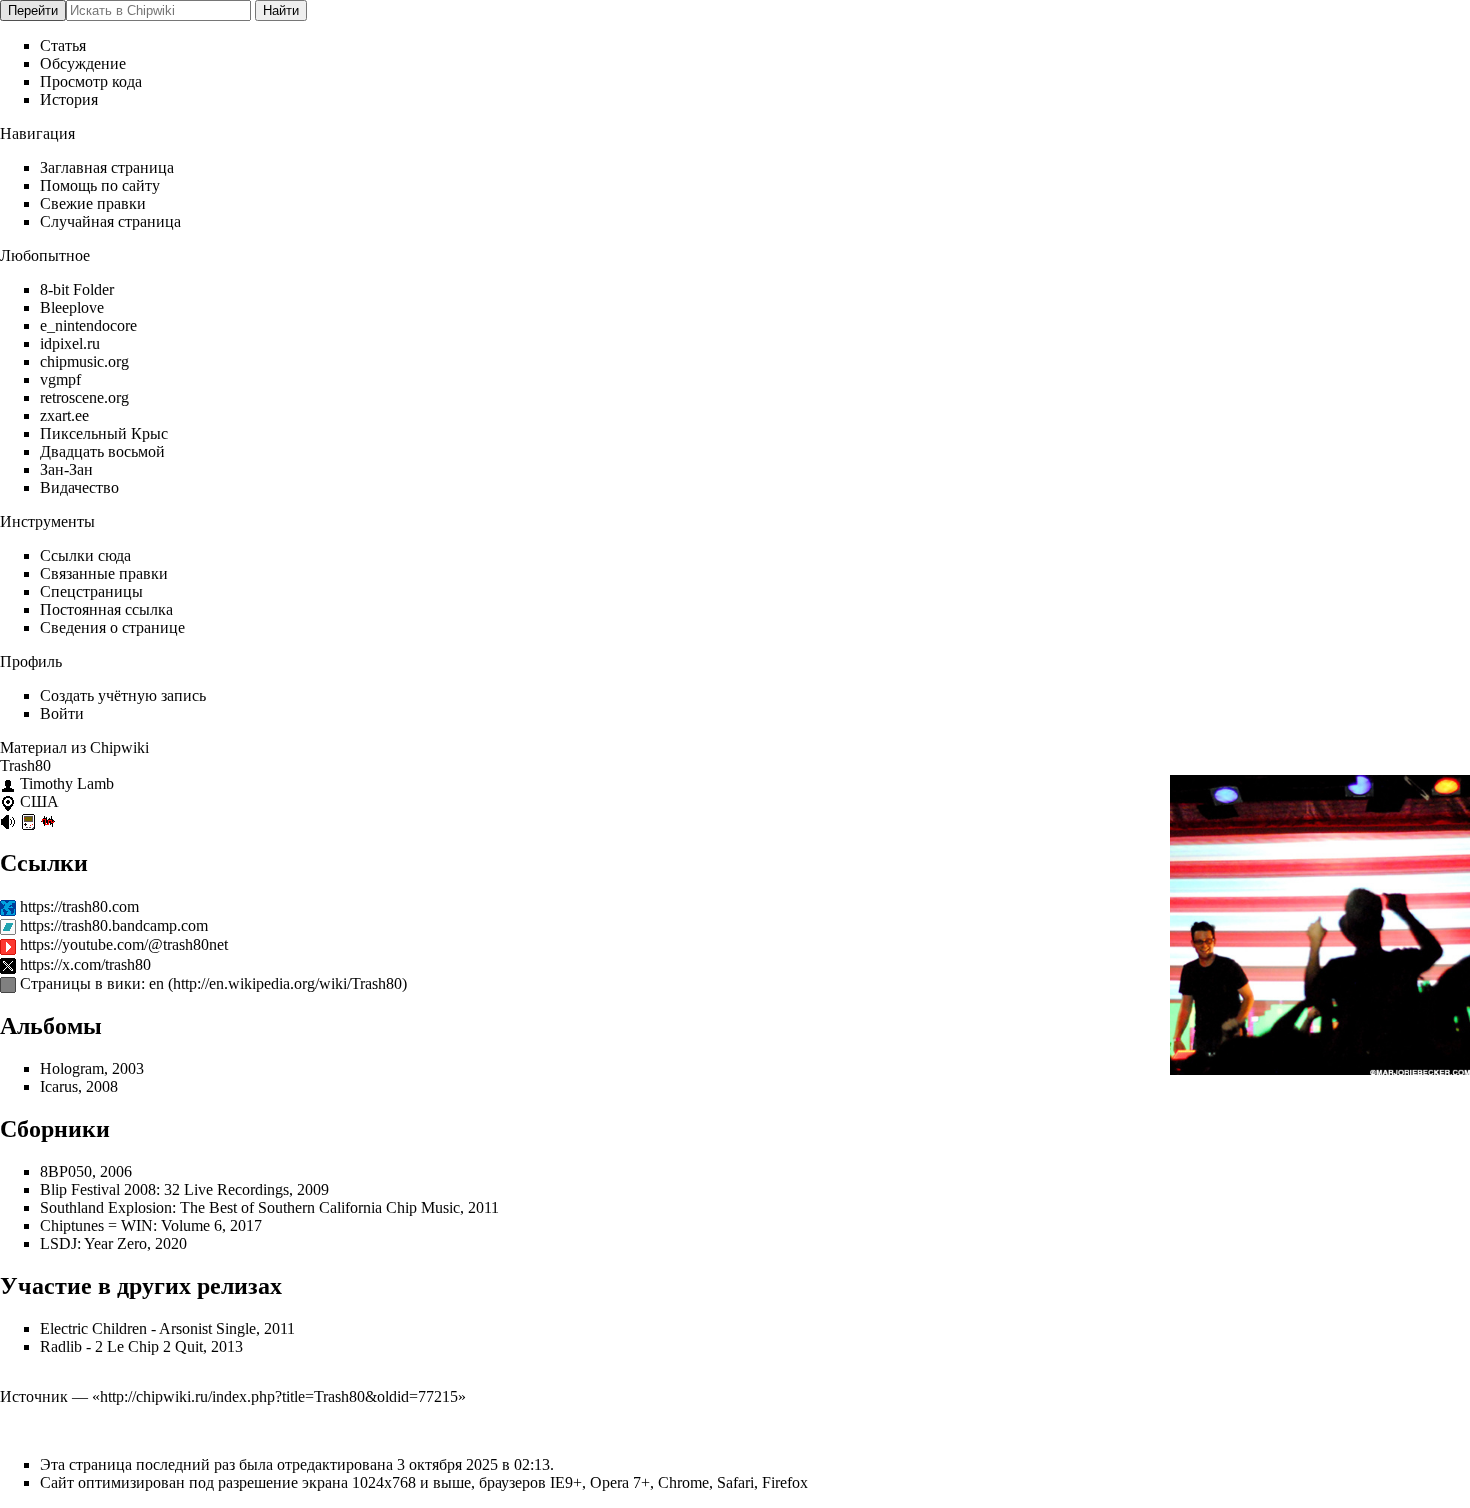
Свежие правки (93, 203)
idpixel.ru (70, 343)
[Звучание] (8, 820)
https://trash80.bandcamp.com (114, 925)
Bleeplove (72, 307)
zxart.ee (64, 415)
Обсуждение (83, 63)
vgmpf (60, 379)
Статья (63, 45)
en (156, 983)
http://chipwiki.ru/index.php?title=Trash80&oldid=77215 (279, 1396)
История (69, 99)
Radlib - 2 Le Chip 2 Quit (121, 1346)
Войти (62, 713)
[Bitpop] (48, 820)
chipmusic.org (84, 361)
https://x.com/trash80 (85, 964)
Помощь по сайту (100, 185)
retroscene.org (84, 397)
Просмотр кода (91, 81)
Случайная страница (110, 221)
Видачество (79, 487)
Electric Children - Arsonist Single (148, 1328)
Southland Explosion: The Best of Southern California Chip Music (250, 1207)
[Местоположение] (8, 801)
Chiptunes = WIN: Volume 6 (131, 1225)
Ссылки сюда (85, 555)
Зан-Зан (66, 469)
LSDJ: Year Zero (93, 1243)
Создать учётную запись (123, 695)
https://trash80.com (79, 906)
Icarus (59, 1086)
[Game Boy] (28, 820)
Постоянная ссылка (106, 609)
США (39, 801)
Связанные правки (104, 573)
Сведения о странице (112, 627)
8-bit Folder (77, 289)
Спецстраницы (91, 591)
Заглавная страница (107, 167)
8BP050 (66, 1171)
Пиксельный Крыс (104, 433)
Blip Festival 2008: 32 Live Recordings (164, 1189)
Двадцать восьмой (102, 451)
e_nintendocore (88, 325)
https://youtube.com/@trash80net (124, 944)
